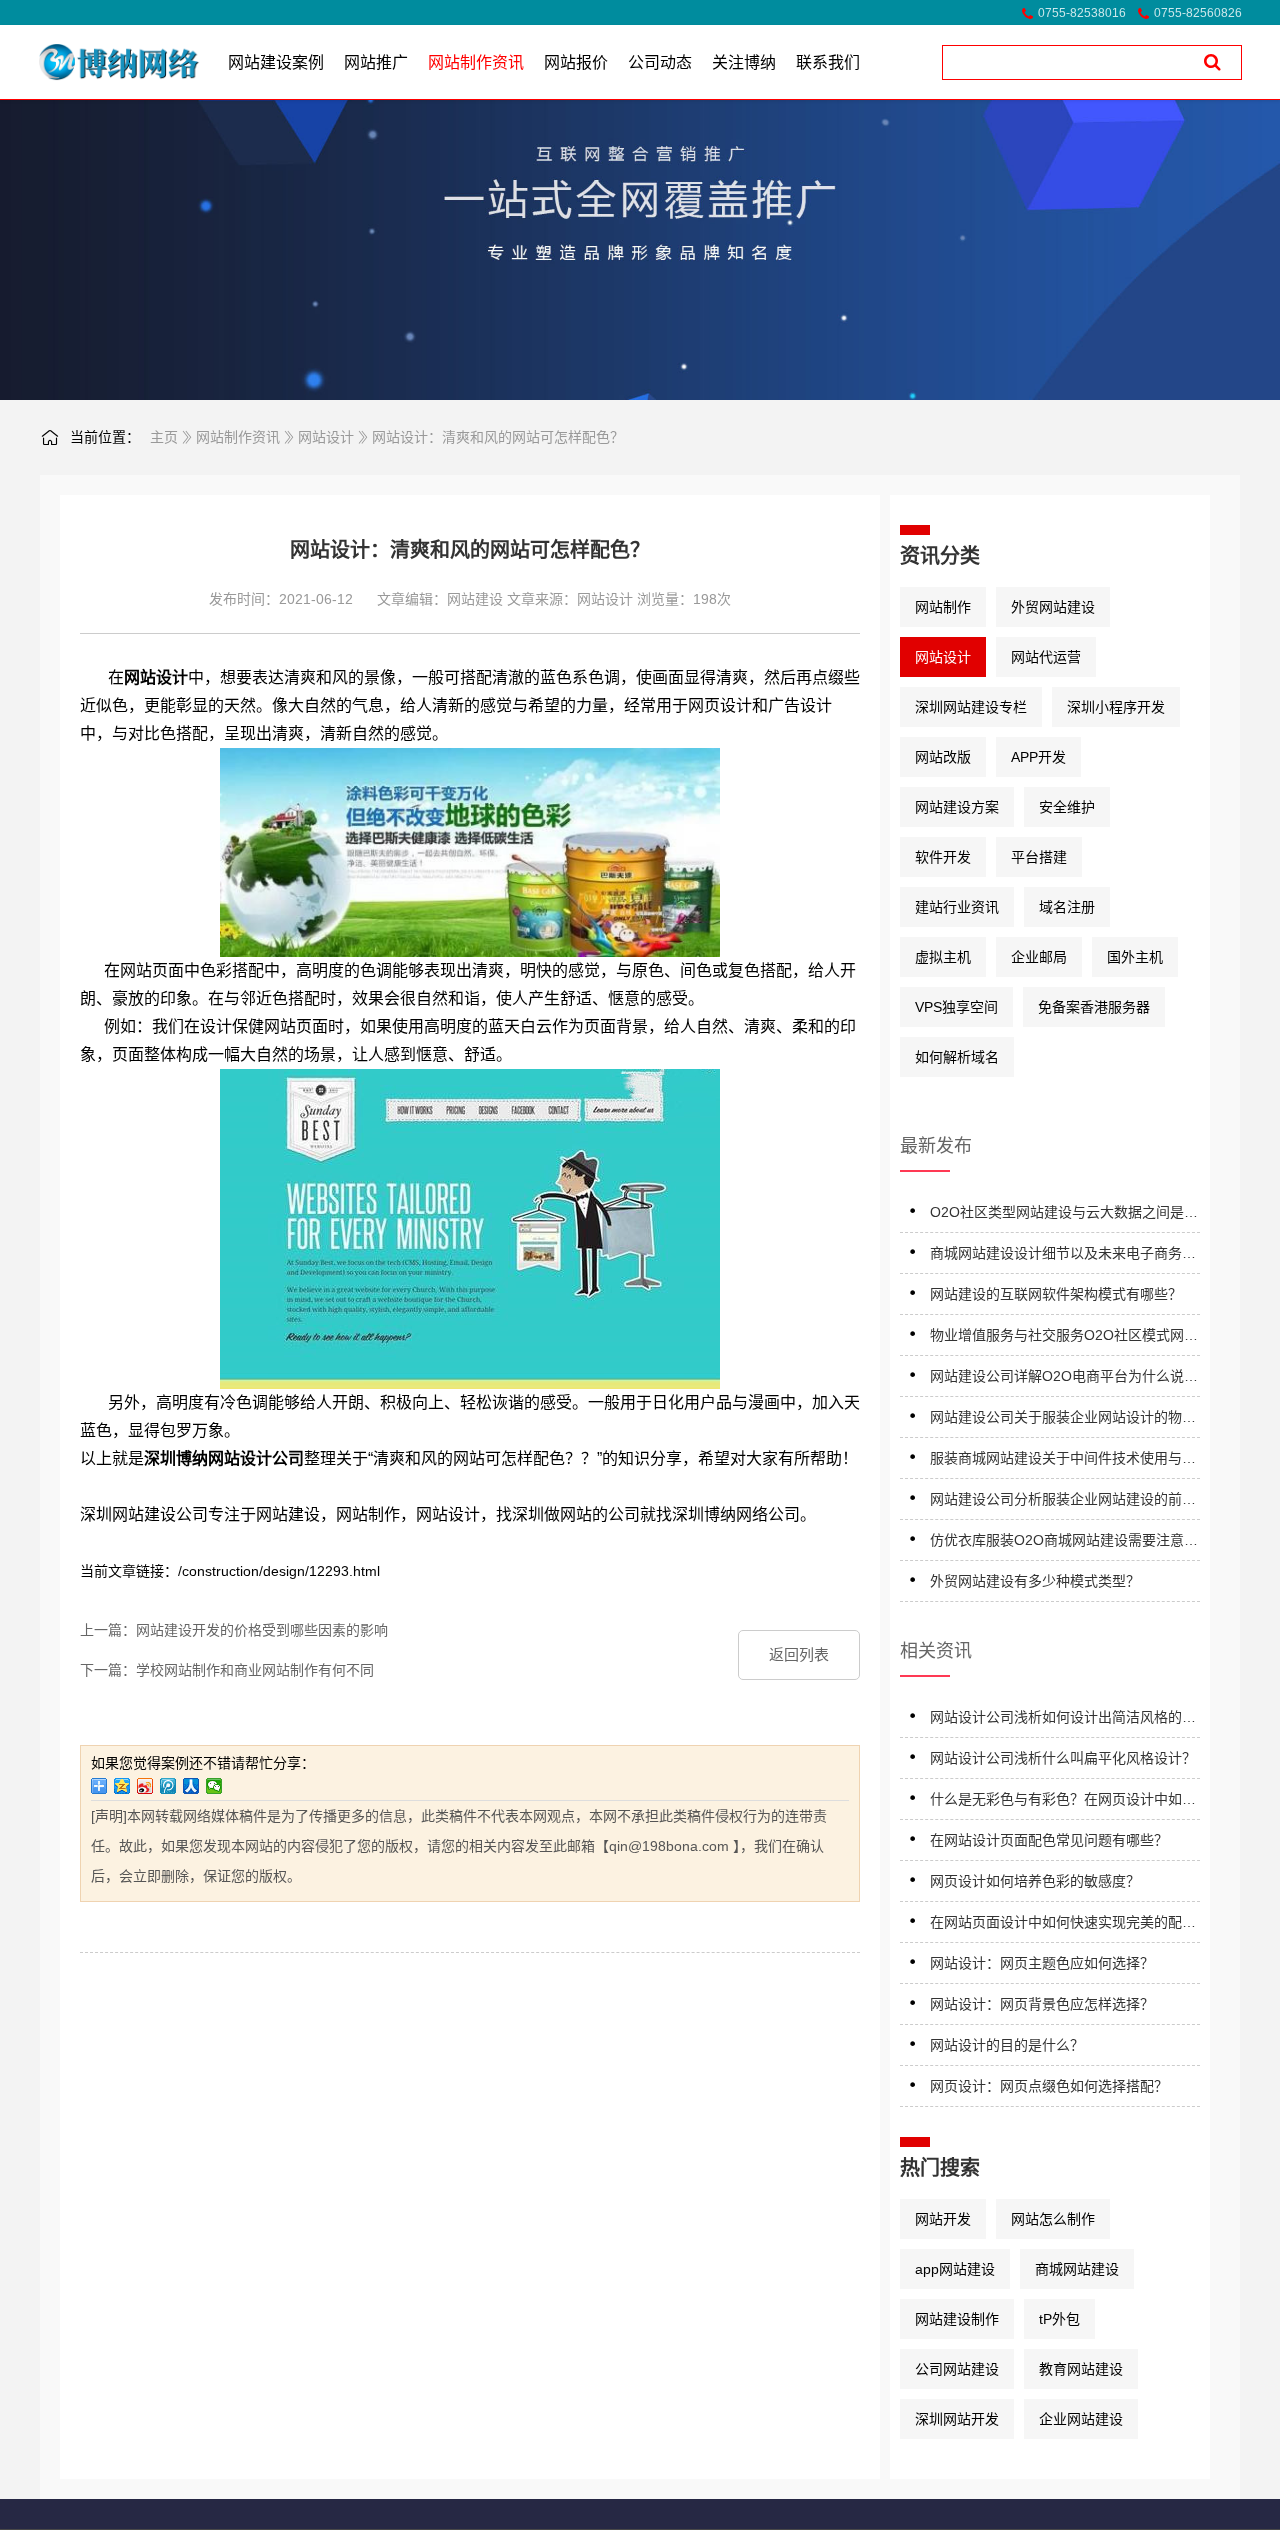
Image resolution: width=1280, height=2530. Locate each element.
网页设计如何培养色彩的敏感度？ (1035, 1881)
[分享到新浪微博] (145, 1786)
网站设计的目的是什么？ (1007, 2045)
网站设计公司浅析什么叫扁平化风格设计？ (1063, 1758)
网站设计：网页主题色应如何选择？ (1042, 1963)
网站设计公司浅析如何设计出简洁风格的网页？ (1063, 1720)
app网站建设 (955, 2269)
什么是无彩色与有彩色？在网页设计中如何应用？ (1063, 1802)
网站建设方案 (957, 807)
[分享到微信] (214, 1786)
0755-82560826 (1198, 13)
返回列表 (799, 1654)
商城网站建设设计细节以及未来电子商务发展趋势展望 (1063, 1256)
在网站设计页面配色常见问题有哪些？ (1049, 1840)
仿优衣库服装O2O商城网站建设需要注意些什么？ (1064, 1543)
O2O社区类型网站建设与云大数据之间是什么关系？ (1064, 1215)
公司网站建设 (957, 2369)
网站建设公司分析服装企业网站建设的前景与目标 (1063, 1502)
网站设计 (326, 437)
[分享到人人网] (191, 1786)
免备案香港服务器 (1094, 1007)
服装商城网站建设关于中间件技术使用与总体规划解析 (1063, 1461)
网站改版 (943, 757)
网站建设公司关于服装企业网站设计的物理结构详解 (1063, 1420)
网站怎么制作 (1053, 2219)
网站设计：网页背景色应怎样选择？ (1042, 2004)
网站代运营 (1046, 657)
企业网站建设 (1081, 2419)
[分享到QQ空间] (122, 1786)
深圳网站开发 (957, 2419)
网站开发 (943, 2219)
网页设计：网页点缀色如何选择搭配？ (1049, 2086)
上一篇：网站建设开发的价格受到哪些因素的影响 (234, 1630)
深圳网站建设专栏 (971, 707)
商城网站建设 (1077, 2269)
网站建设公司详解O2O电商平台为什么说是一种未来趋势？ (1064, 1379)
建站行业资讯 (957, 907)
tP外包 (1059, 2319)
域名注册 (1067, 907)
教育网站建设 (1081, 2369)
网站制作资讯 (238, 437)
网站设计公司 (256, 1458)
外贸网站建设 (1053, 607)
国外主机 (1135, 957)
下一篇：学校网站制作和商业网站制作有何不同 (227, 1670)
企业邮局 (1039, 957)
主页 (164, 437)
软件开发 (943, 857)
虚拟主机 (943, 957)
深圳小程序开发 (1116, 707)
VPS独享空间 (956, 1007)
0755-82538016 (1082, 13)
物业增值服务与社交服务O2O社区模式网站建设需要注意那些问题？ (1064, 1338)
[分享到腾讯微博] (168, 1786)
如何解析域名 (957, 1057)
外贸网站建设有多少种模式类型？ (1035, 1581)
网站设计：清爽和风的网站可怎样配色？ (498, 437)
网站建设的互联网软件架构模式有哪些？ (1056, 1294)
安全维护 (1067, 807)
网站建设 (475, 599)
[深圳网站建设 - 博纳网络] (92, 62)
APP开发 (1038, 757)
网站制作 (943, 607)
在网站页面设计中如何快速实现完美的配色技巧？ (1063, 1925)
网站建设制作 (957, 2319)
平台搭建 (1039, 857)
